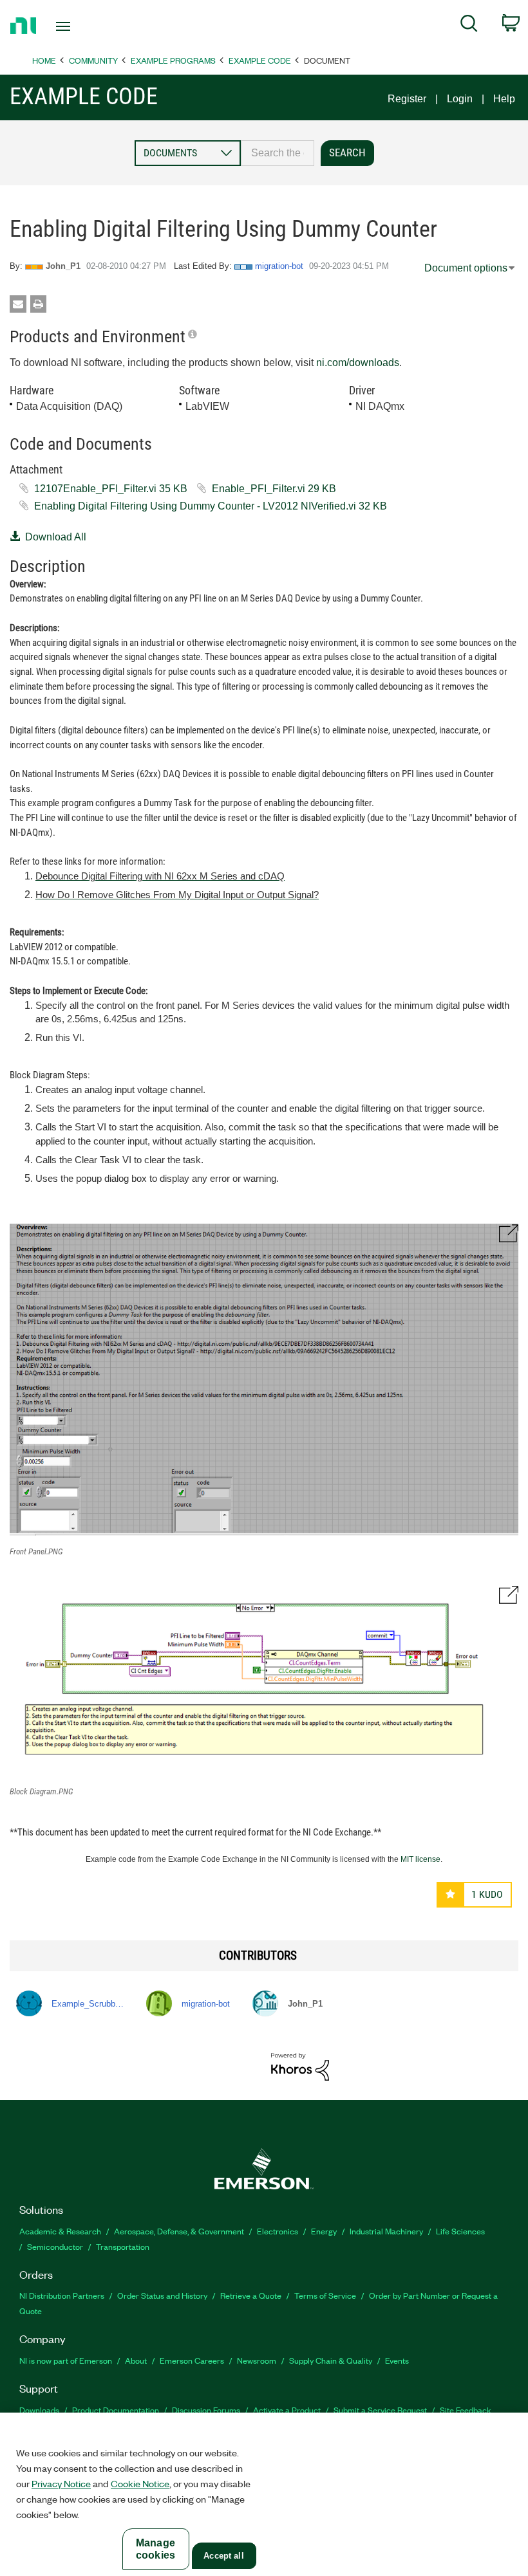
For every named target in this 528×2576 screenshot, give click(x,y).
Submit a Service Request (380, 2410)
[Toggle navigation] (79, 26)
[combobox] (278, 153)
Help (504, 99)
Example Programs (173, 60)
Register (407, 99)
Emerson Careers (192, 2360)
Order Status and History (162, 2295)
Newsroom (257, 2360)
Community (93, 60)
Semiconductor (55, 2246)
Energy (324, 2231)
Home (44, 60)
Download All (56, 537)
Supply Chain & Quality (331, 2360)
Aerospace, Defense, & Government (179, 2231)
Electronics (278, 2231)
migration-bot (279, 266)
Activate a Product (287, 2410)
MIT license (420, 1859)
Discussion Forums (206, 2410)
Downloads (39, 2410)
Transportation (123, 2246)
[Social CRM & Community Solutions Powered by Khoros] (300, 2066)
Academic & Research (60, 2231)
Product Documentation (116, 2410)
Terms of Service (325, 2295)
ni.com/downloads (358, 363)
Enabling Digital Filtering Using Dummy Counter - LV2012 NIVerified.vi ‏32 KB (211, 506)
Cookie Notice (140, 2483)
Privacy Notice (61, 2483)
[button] (264, 1380)
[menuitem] (469, 26)
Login (460, 99)
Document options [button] (466, 268)
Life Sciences (460, 2231)
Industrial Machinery (386, 2231)
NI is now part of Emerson (66, 2360)
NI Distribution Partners (62, 2295)
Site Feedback (466, 2410)
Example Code (260, 60)
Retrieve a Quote (251, 2295)
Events (397, 2360)
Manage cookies (156, 2549)
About (136, 2360)
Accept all (223, 2556)
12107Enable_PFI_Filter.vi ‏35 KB (111, 489)
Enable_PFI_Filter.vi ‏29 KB (274, 489)
